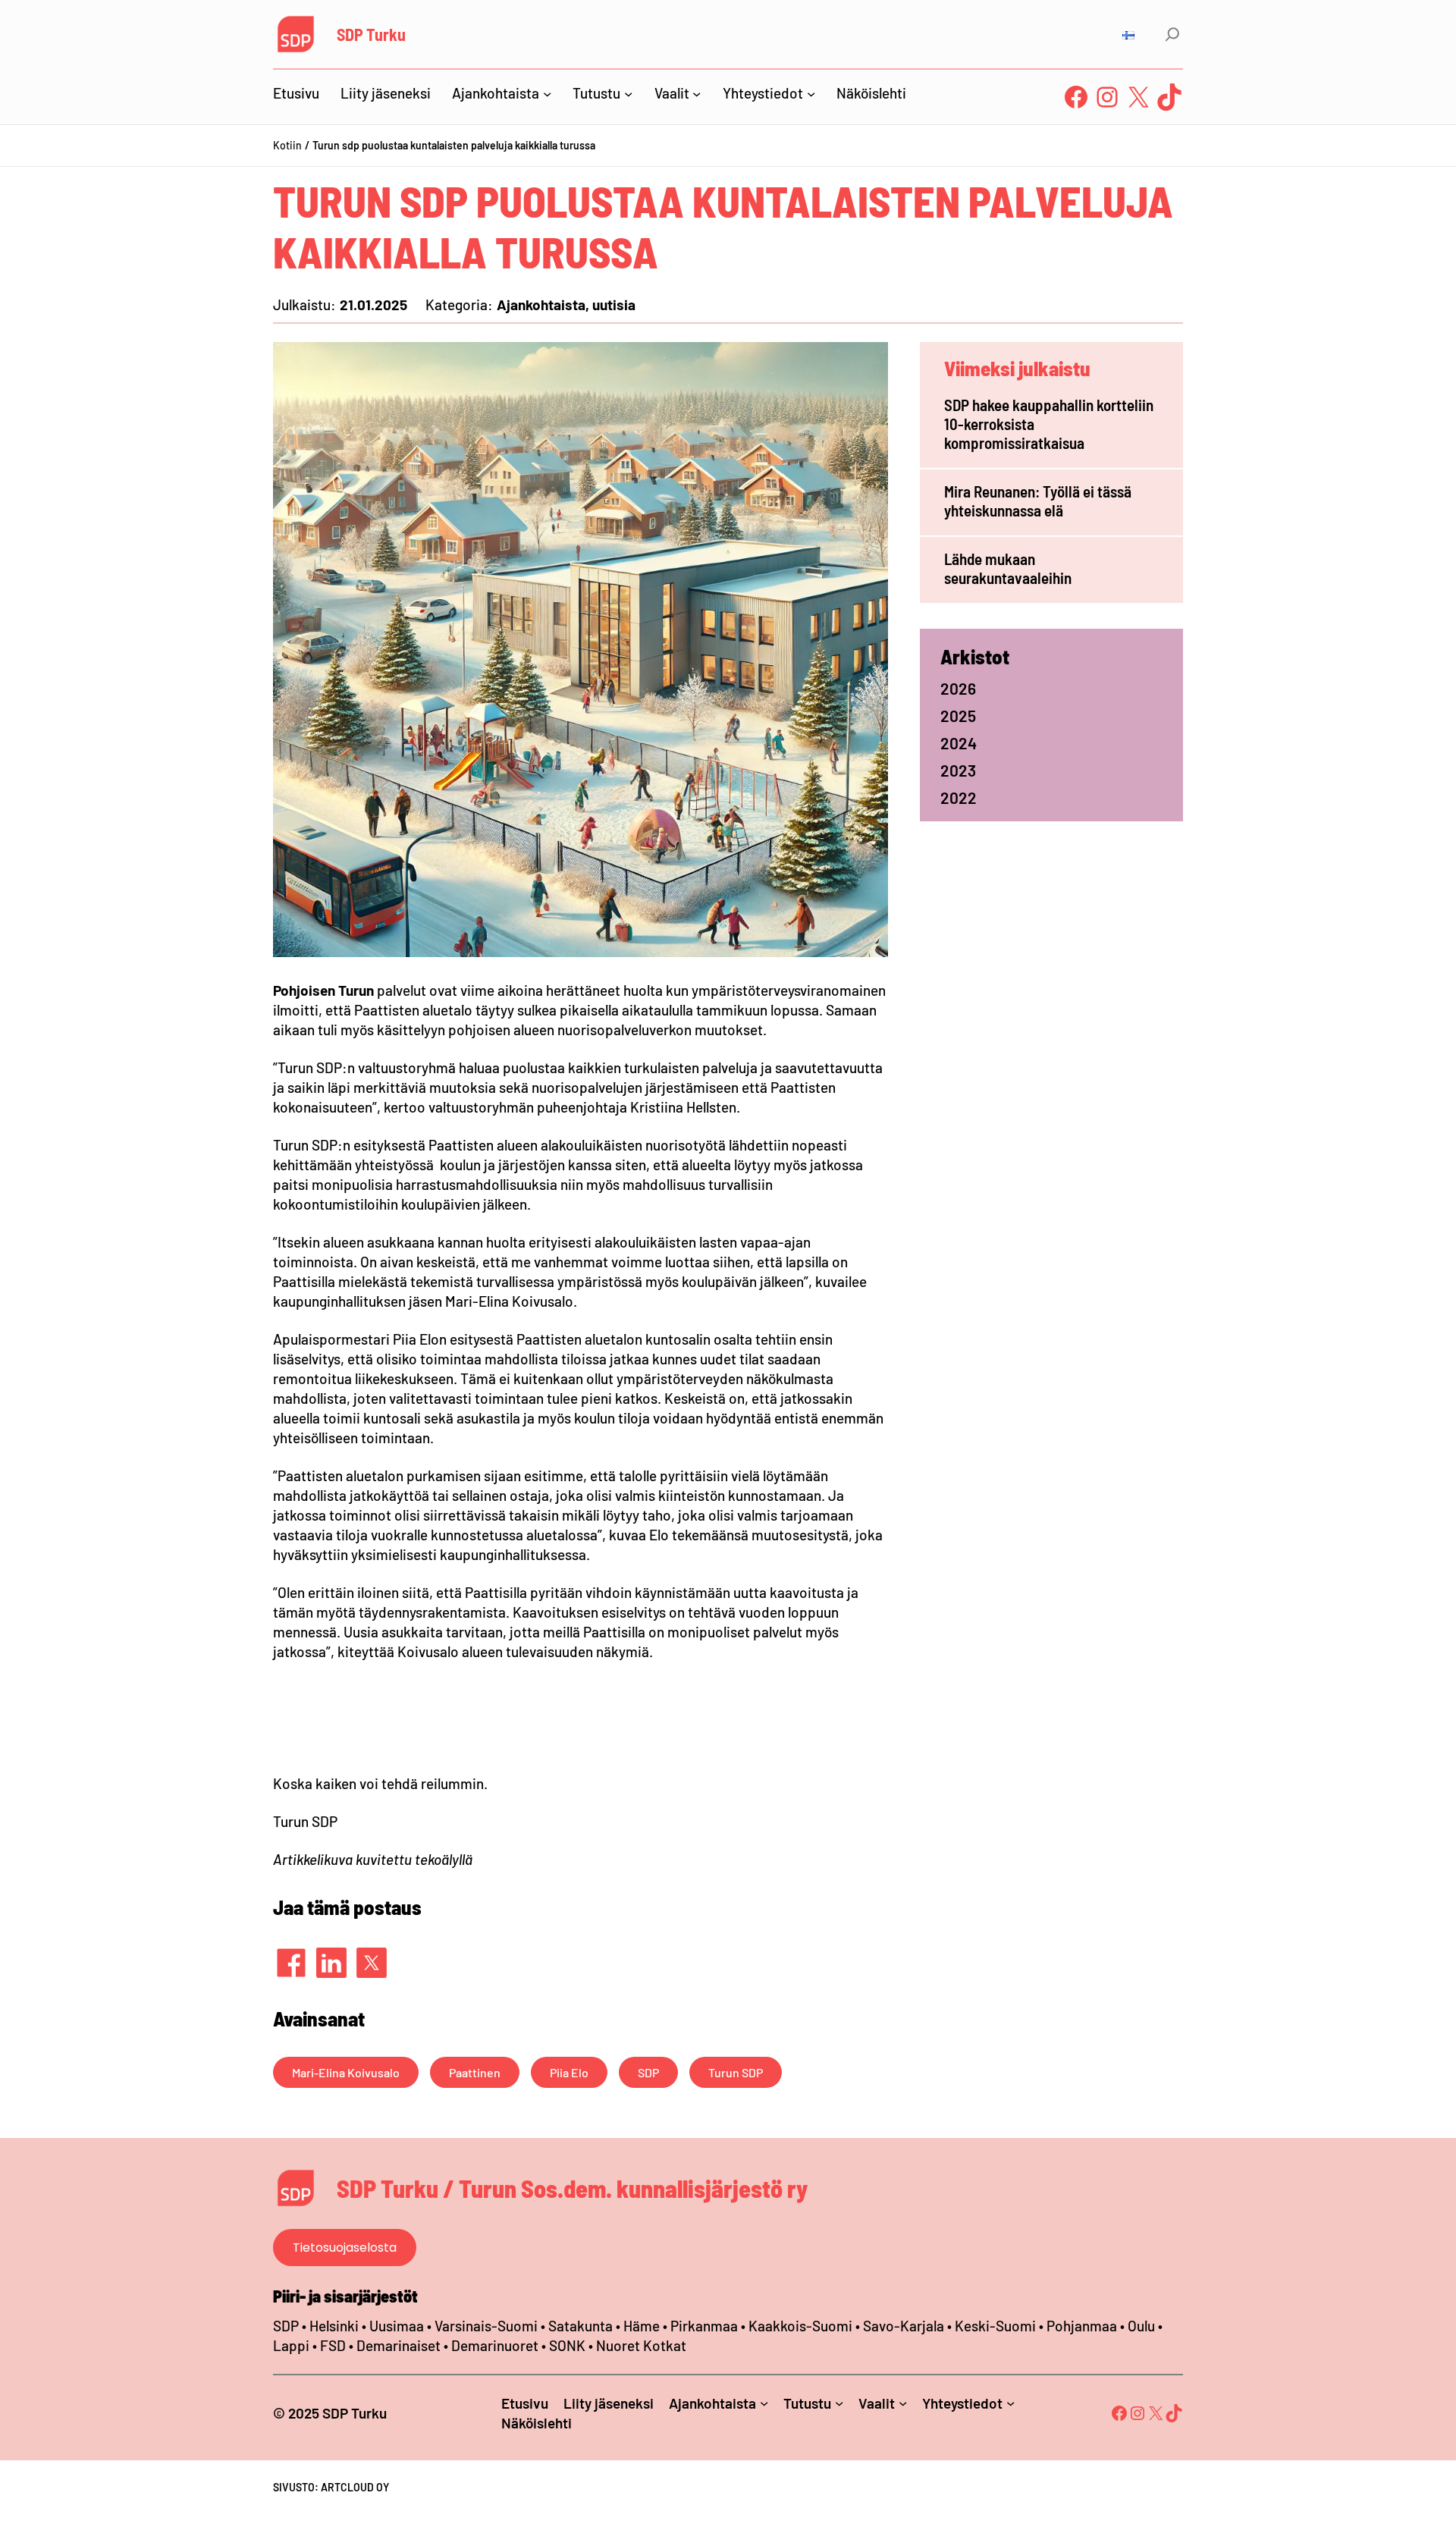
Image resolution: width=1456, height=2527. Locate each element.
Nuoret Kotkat (641, 2345)
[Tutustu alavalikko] (628, 93)
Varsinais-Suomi (486, 2326)
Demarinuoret (495, 2345)
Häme (643, 2326)
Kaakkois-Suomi (800, 2326)
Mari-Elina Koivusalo (346, 2072)
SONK (567, 2345)
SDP (648, 2072)
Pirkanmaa (704, 2326)
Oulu (1141, 2326)
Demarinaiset (399, 2345)
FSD (333, 2345)
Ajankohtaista (541, 304)
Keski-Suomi (995, 2326)
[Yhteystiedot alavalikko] (811, 93)
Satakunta (581, 2326)
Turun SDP (736, 2072)
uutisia (614, 304)
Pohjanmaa (1083, 2326)
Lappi (291, 2345)
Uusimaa (397, 2326)
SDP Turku (371, 34)
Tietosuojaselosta (345, 2248)
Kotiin (287, 145)
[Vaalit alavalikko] (697, 93)
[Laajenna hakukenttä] (1172, 34)
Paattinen (475, 2072)
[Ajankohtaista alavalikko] (547, 93)
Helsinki (336, 2326)
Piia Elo (569, 2072)
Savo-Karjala (904, 2326)
